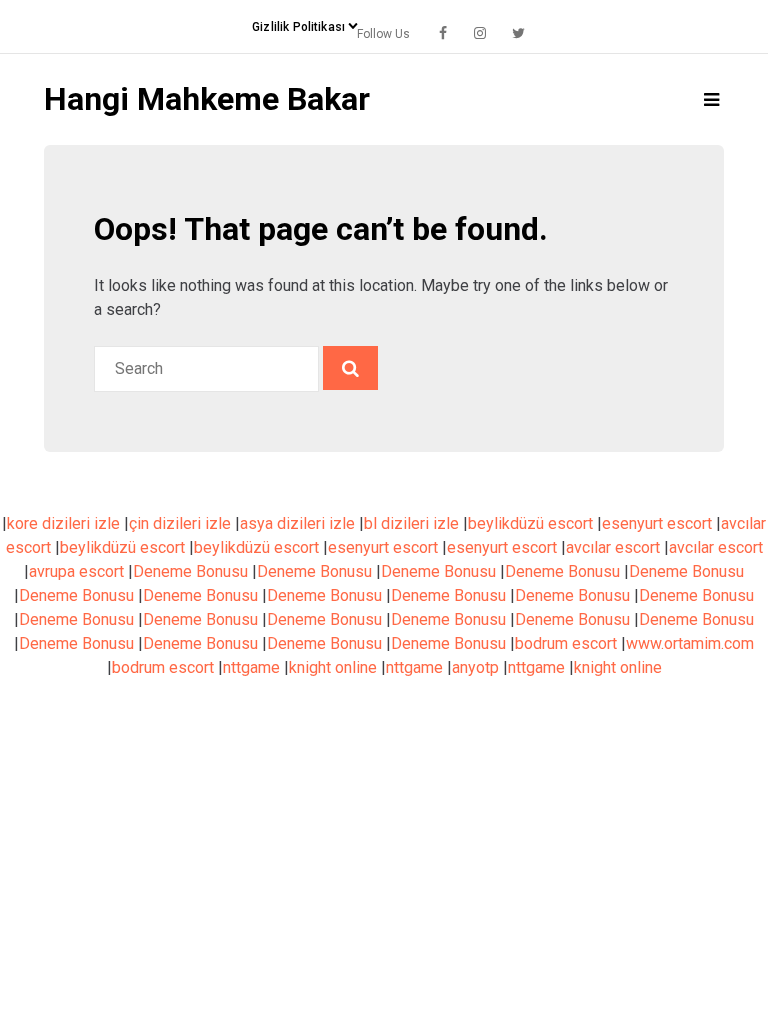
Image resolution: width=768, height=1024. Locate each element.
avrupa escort (76, 571)
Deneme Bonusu (190, 571)
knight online (333, 667)
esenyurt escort (657, 523)
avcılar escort (613, 547)
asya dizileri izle (297, 523)
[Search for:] (208, 368)
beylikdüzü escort (530, 523)
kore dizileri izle (63, 523)
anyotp (475, 667)
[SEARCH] (350, 368)
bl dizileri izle (411, 523)
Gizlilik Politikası (298, 27)
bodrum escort (566, 643)
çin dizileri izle (180, 523)
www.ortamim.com (690, 643)
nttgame (251, 667)
